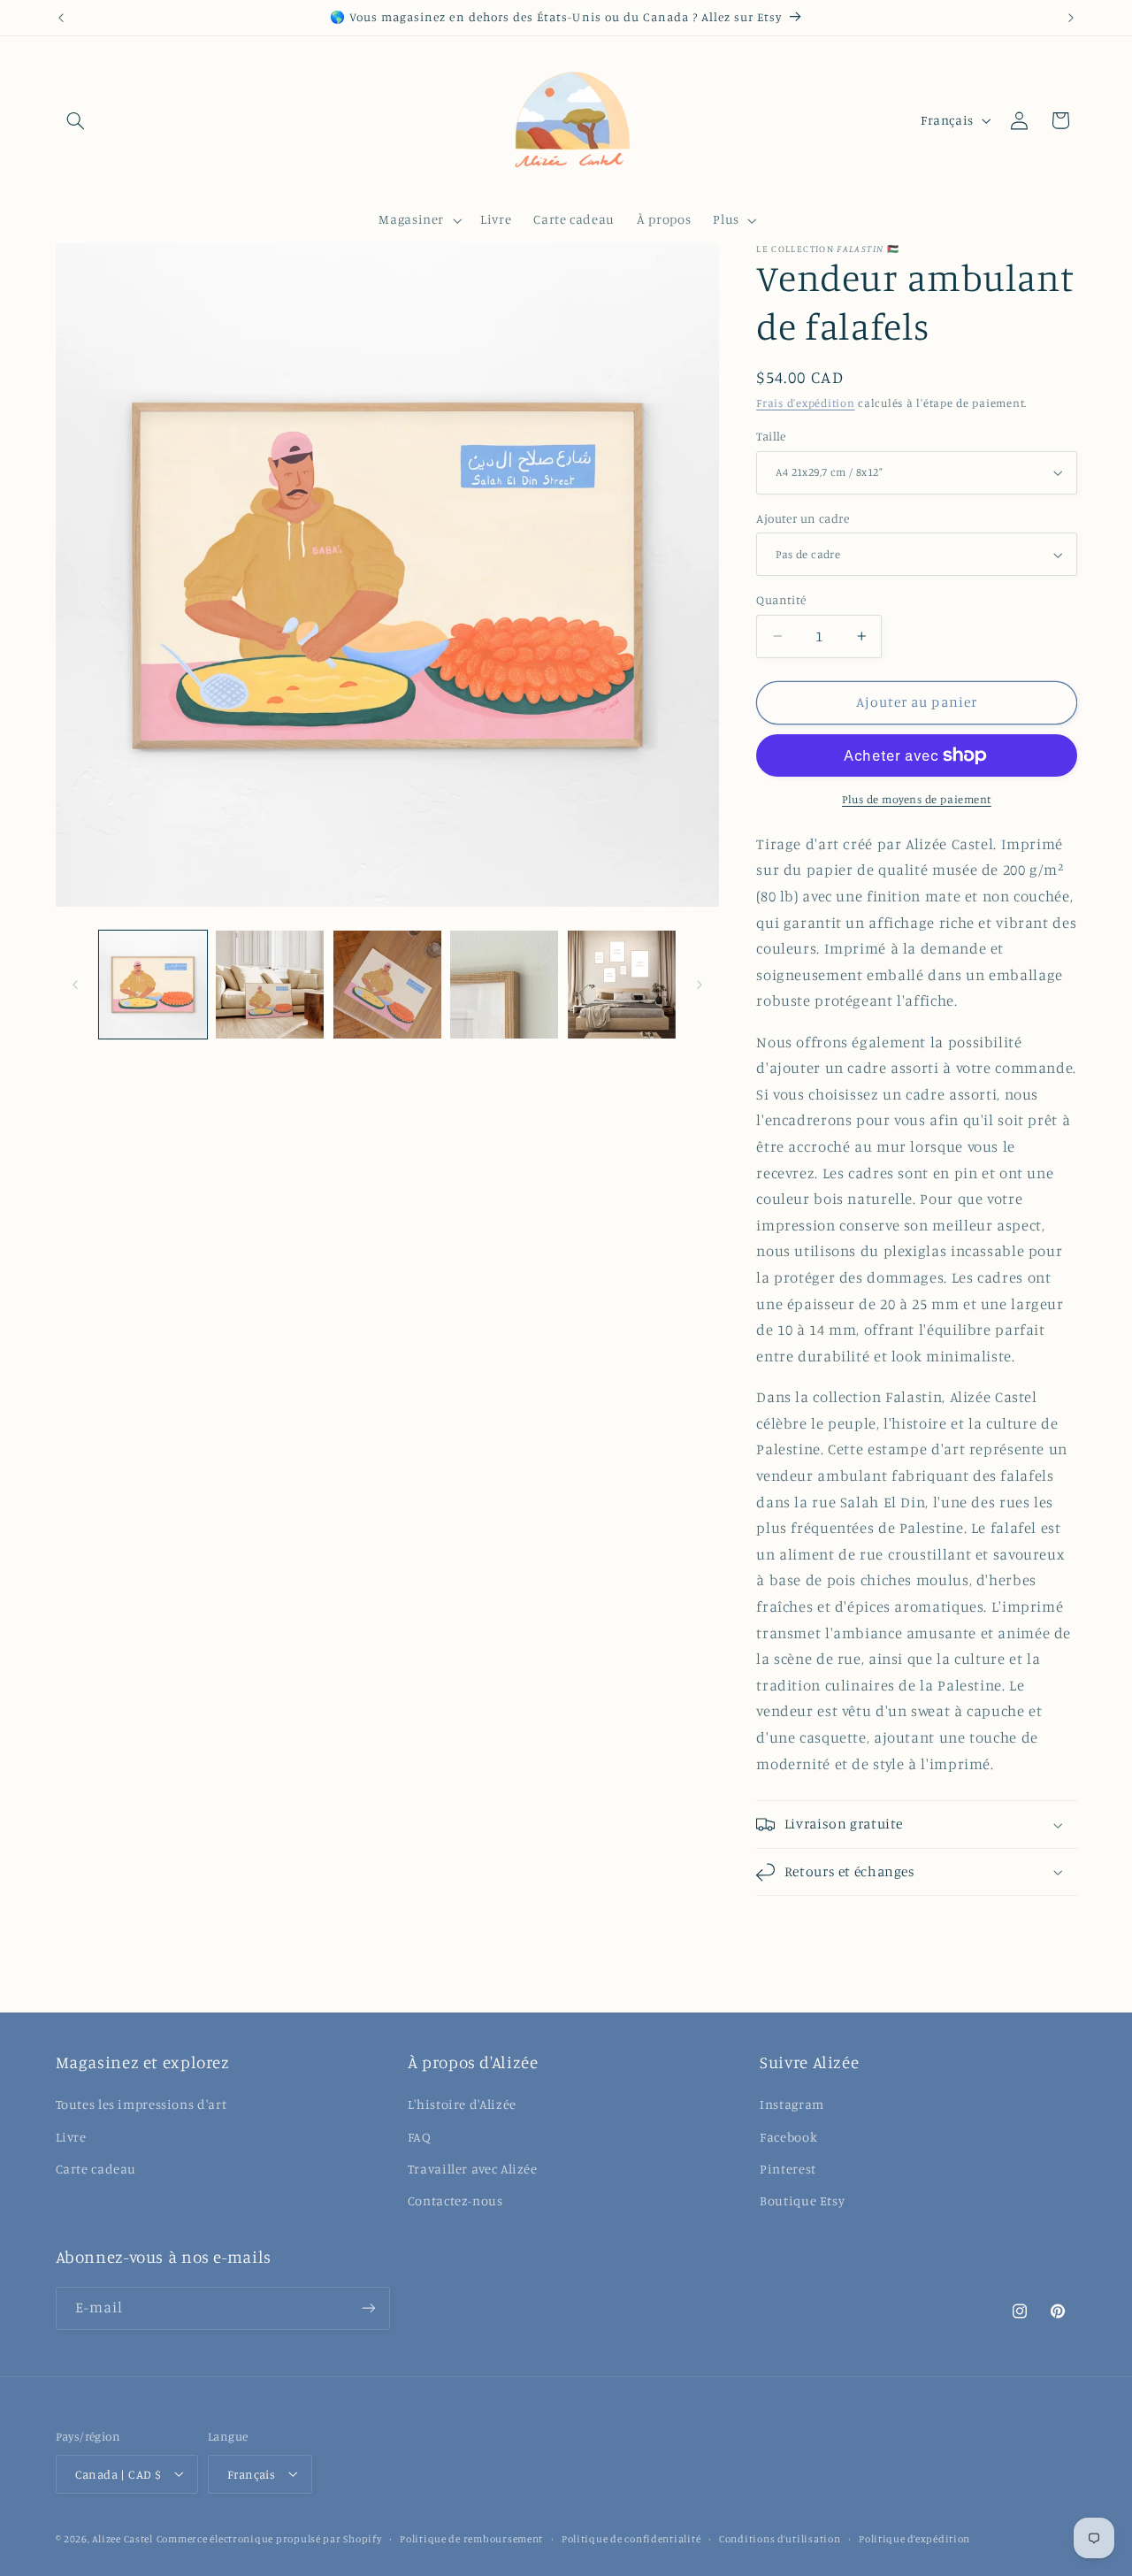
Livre (71, 2137)
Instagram (792, 2105)
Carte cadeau (96, 2170)
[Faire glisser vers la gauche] (75, 985)
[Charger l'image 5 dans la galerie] (622, 985)
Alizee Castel (122, 2538)
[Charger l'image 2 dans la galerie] (270, 985)
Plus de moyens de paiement (917, 799)
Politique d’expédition (914, 2538)
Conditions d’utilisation (780, 2538)
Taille (771, 436)
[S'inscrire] (368, 2308)
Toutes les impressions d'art (141, 2105)
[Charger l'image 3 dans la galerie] (387, 985)
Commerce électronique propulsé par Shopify (269, 2538)
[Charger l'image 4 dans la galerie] (504, 985)
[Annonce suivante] (1071, 18)
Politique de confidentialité (631, 2538)
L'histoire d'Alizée (462, 2105)
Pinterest (788, 2170)
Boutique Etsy (802, 2201)
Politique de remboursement (471, 2538)
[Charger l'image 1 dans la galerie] (153, 985)
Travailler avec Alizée (473, 2170)
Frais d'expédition (805, 403)
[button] (76, 120)
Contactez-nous (455, 2201)
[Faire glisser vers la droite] (700, 985)
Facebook (788, 2137)
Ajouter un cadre (803, 518)
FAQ (420, 2137)
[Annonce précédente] (61, 18)
